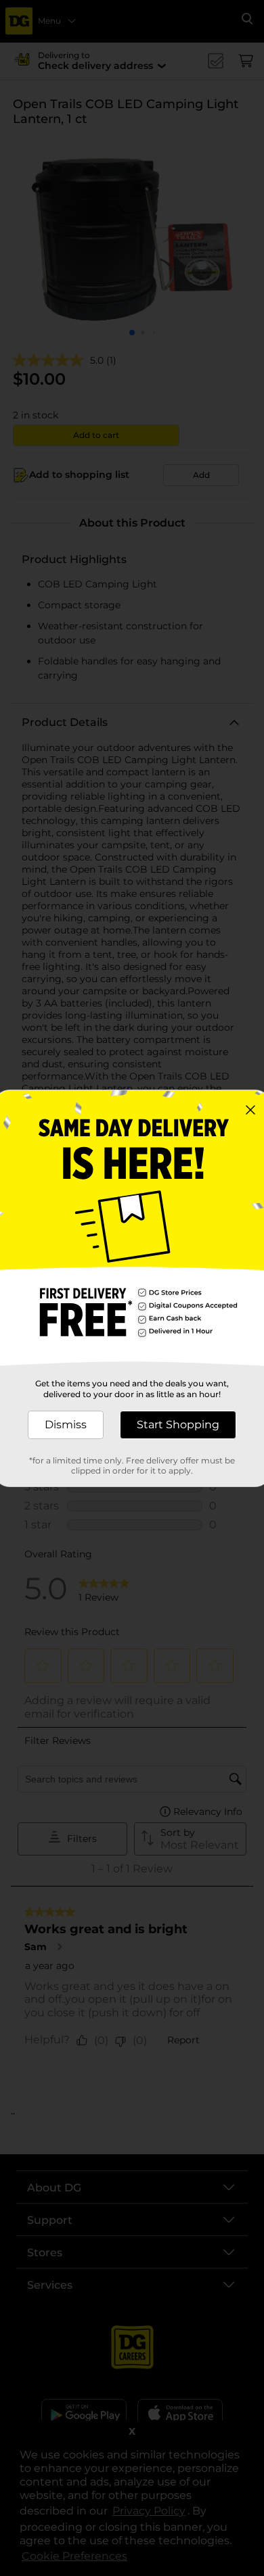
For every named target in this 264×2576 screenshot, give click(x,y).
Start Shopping (178, 1425)
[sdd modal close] (250, 1110)
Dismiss (66, 1425)
